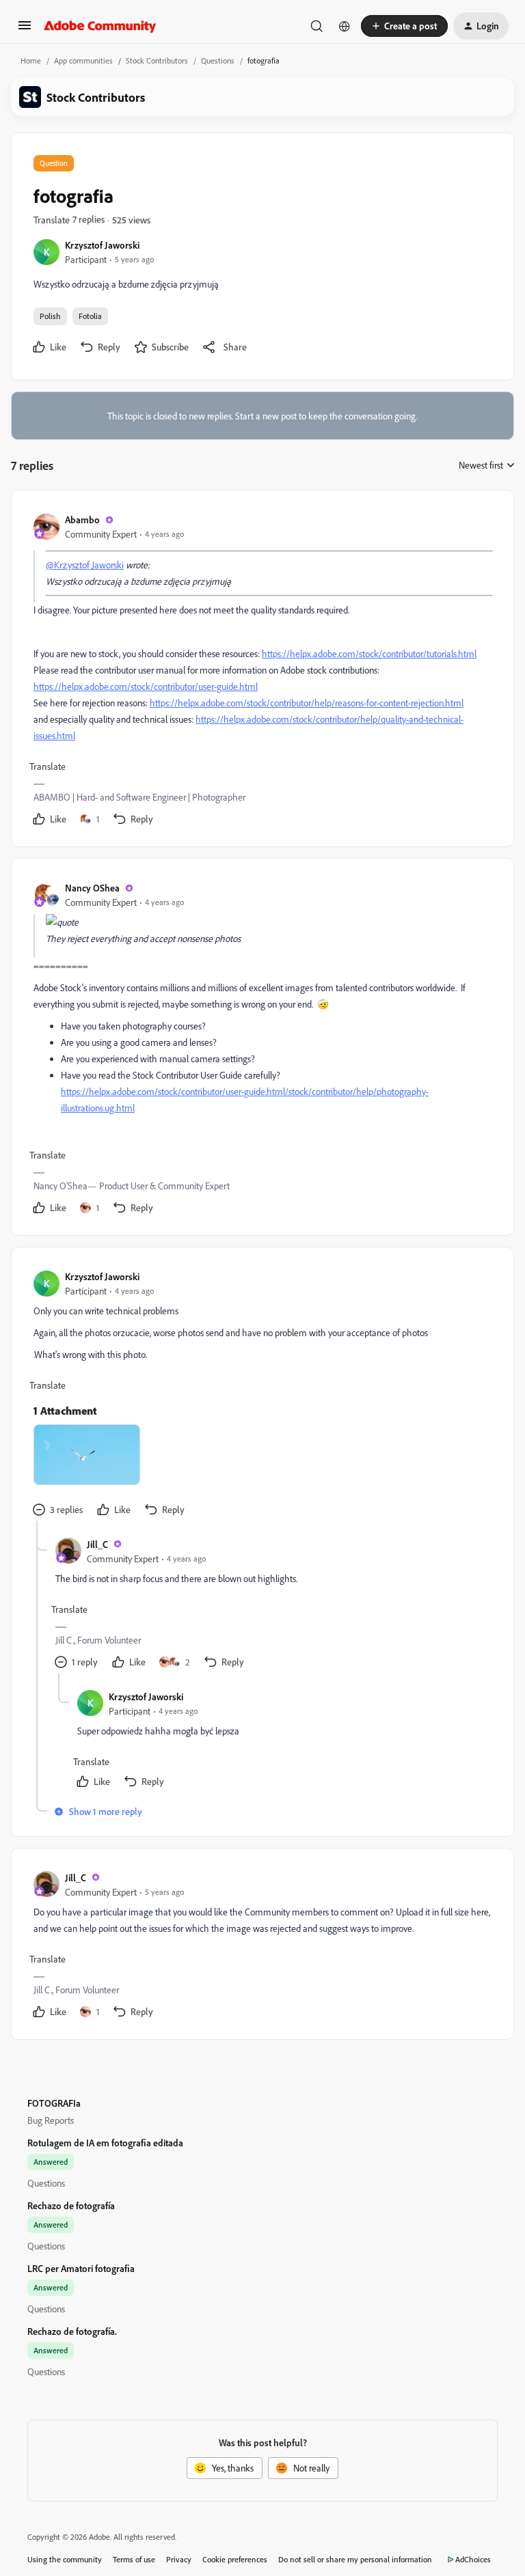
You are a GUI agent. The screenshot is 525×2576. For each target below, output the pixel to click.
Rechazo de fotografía (71, 2205)
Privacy (179, 2559)
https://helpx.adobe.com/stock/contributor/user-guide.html (146, 686)
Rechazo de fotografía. (72, 2331)
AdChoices (473, 2559)
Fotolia (90, 316)
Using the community (65, 2559)
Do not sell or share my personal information (355, 2559)
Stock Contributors (157, 60)
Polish (50, 316)
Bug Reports (51, 2120)
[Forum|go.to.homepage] (100, 26)
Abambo (82, 520)
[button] (25, 30)
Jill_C (97, 1544)
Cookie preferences (235, 2559)
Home (31, 60)
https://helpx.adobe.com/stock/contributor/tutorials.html (369, 653)
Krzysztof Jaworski (102, 245)
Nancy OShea (92, 888)
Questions (218, 60)
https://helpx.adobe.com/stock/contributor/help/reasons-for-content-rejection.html (307, 703)
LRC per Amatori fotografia (81, 2268)
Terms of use (134, 2559)
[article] (262, 671)
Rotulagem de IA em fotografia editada (105, 2143)
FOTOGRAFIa (54, 2103)
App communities (83, 60)
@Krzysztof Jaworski (85, 565)
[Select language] (345, 26)
